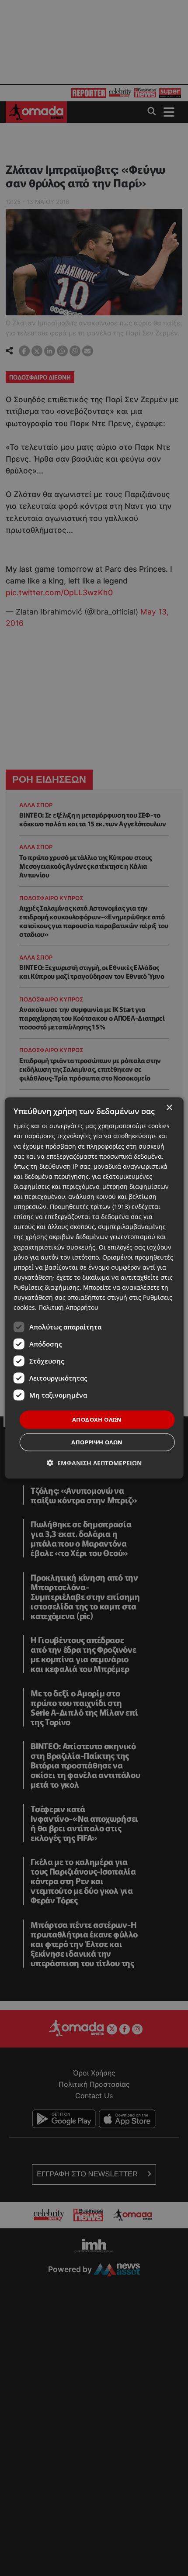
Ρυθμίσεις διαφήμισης (47, 1287)
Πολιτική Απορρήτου (68, 1307)
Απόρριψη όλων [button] (97, 1442)
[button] (94, 1462)
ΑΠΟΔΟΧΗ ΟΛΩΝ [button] (97, 1419)
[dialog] (94, 1288)
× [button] (169, 1108)
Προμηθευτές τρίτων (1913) (90, 1207)
